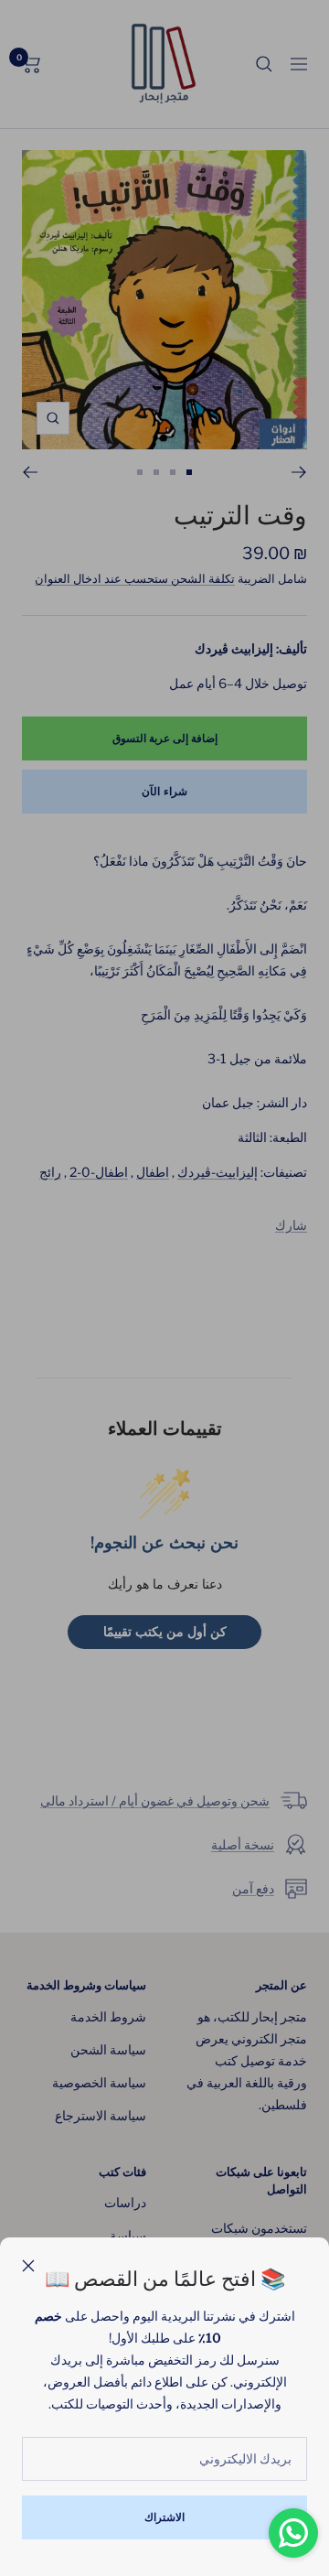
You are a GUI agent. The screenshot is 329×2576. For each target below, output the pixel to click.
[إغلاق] (28, 2266)
